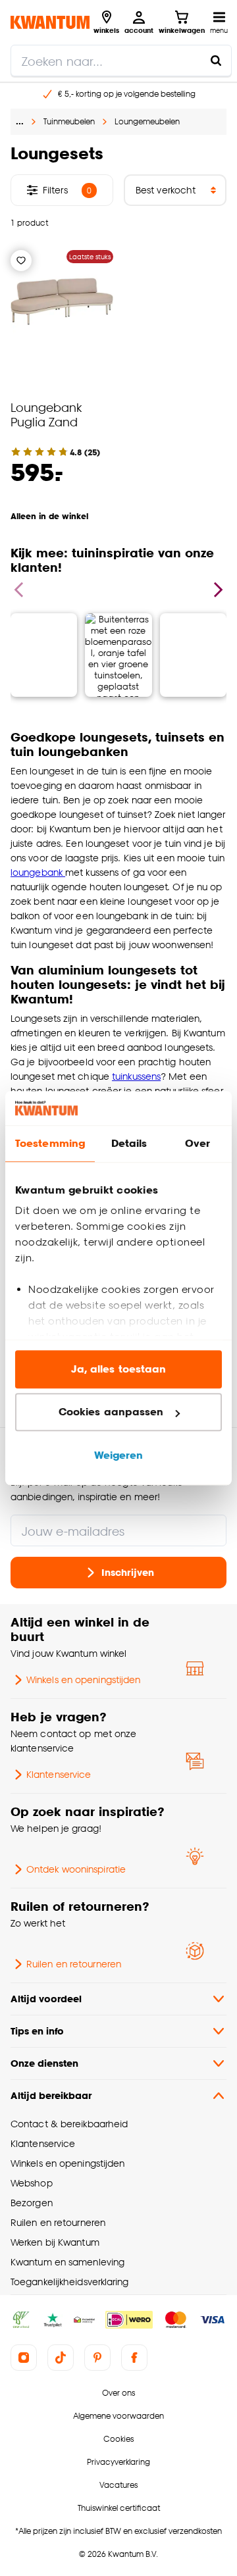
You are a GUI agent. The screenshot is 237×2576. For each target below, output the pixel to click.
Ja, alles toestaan (119, 1369)
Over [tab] (197, 1143)
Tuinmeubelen (69, 121)
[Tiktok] (61, 2358)
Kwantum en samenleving (67, 2262)
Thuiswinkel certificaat (119, 2508)
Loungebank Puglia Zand (46, 414)
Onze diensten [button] (44, 2063)
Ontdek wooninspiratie (76, 1869)
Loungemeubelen (147, 121)
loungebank (38, 872)
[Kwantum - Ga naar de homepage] (50, 22)
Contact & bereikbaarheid (69, 2124)
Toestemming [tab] (50, 1143)
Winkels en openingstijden (83, 1679)
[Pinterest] (97, 2358)
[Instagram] (24, 2358)
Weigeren (119, 1455)
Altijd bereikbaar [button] (51, 2095)
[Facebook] (134, 2358)
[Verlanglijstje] (21, 261)
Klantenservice (59, 1774)
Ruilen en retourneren (74, 1964)
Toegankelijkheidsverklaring (70, 2282)
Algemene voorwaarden (118, 2416)
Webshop (32, 2183)
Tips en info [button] (37, 2031)
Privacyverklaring (118, 2462)
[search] (121, 61)
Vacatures (118, 2485)
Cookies (118, 2439)
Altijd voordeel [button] (46, 1999)
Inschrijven (128, 1572)
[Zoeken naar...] (216, 61)
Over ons (118, 2393)
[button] (118, 630)
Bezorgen (32, 2203)
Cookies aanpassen (111, 1412)
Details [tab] (129, 1143)
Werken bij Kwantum (55, 2242)
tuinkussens (136, 1076)
